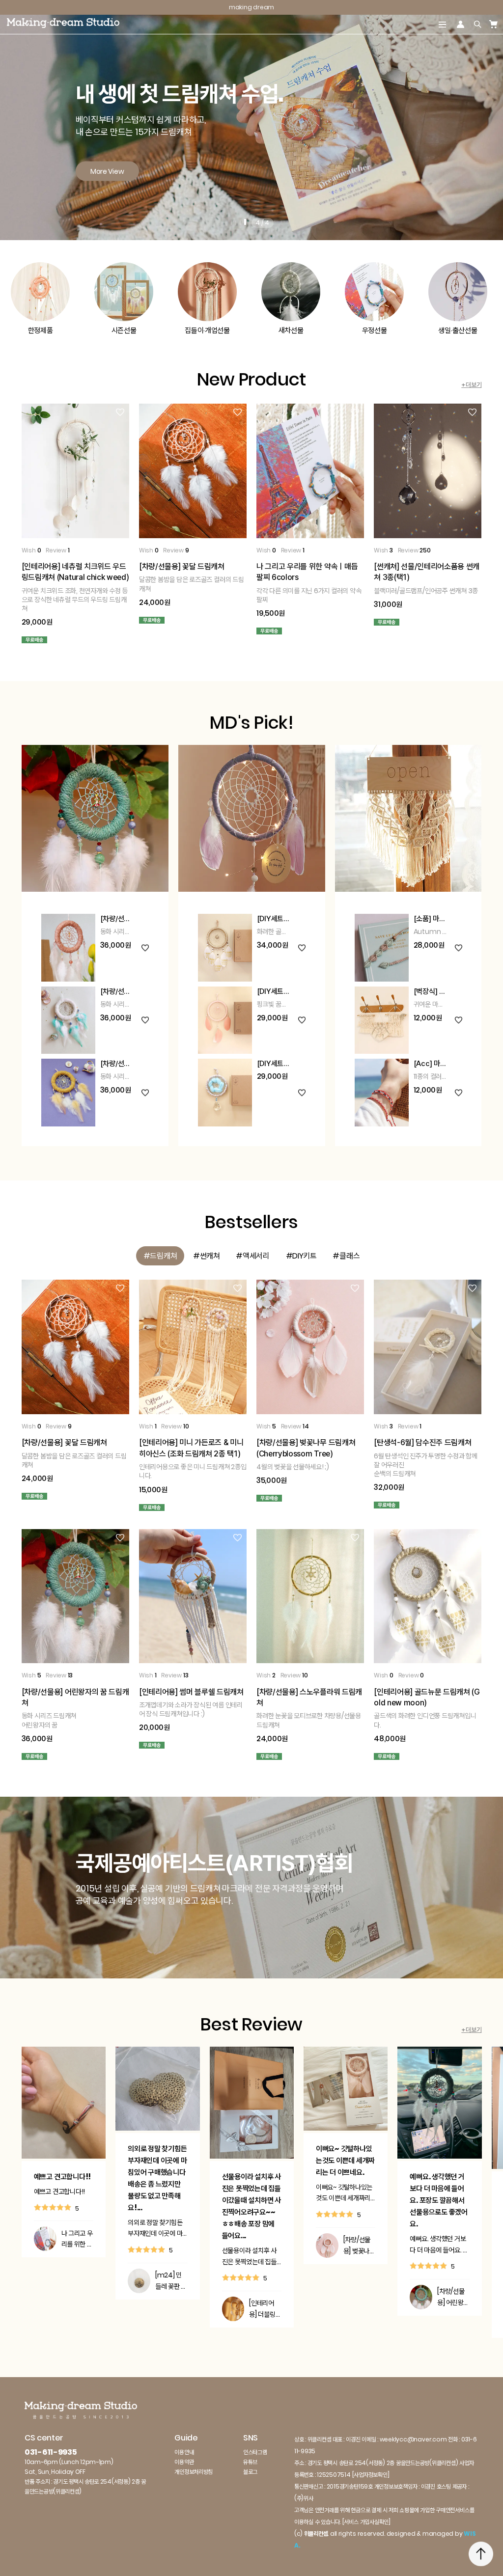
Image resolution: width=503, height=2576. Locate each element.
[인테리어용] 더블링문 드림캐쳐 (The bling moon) (265, 2309)
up (481, 2554)
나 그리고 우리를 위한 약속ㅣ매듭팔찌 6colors (77, 2239)
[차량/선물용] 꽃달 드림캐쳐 (182, 566)
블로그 (250, 2472)
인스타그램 (255, 2452)
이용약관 (184, 2462)
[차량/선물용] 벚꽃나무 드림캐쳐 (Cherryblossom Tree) (359, 2246)
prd (481, 2524)
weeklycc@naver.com (413, 2439)
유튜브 (250, 2462)
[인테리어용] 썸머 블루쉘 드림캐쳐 (191, 1692)
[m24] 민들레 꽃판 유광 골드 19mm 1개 (171, 2281)
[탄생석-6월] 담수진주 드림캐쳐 (422, 1442)
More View (107, 171)
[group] (160, 1256)
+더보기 (471, 385)
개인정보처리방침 (194, 2472)
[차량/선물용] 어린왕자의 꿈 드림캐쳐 (453, 2297)
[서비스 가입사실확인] (366, 2522)
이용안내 (184, 2452)
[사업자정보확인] (371, 2475)
